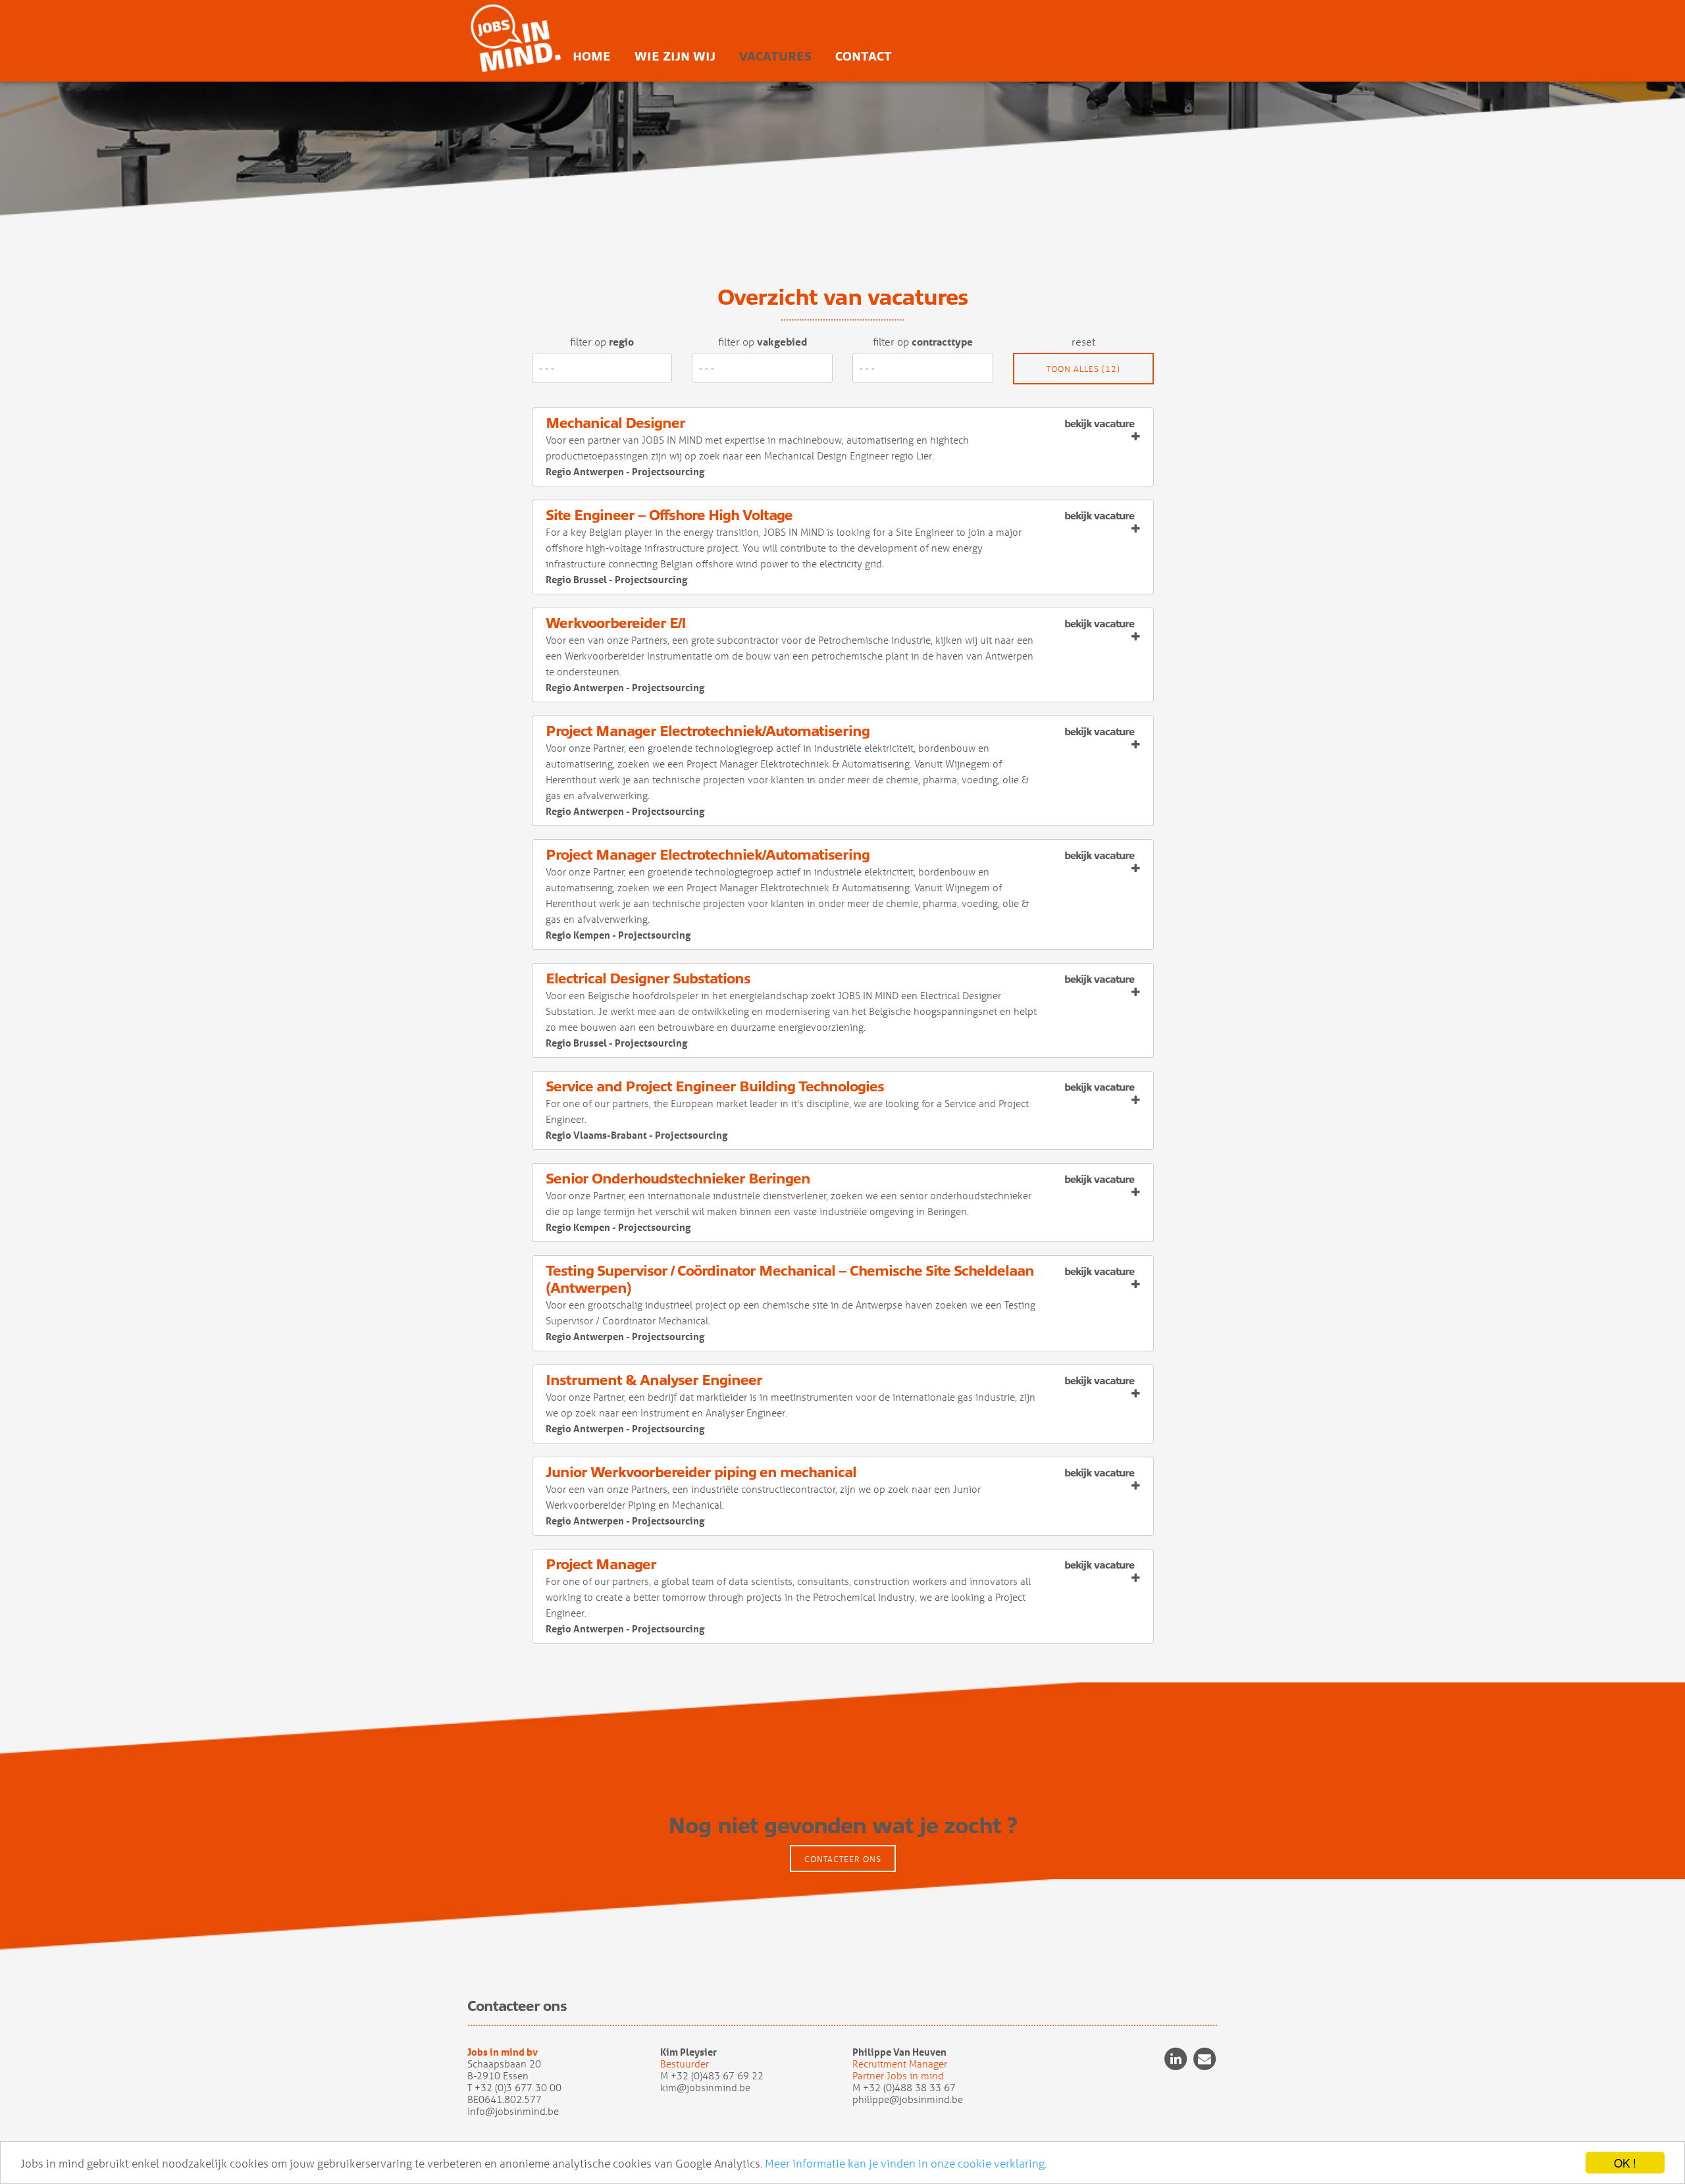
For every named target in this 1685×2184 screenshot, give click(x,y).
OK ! (1625, 2163)
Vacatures (775, 57)
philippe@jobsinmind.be (908, 2099)
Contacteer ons (843, 1859)
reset (1083, 341)
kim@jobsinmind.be (705, 2087)
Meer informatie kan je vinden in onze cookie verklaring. (906, 2163)
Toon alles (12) (1083, 368)
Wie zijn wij (675, 57)
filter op (602, 341)
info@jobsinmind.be (513, 2111)
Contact (864, 57)
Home (592, 57)
